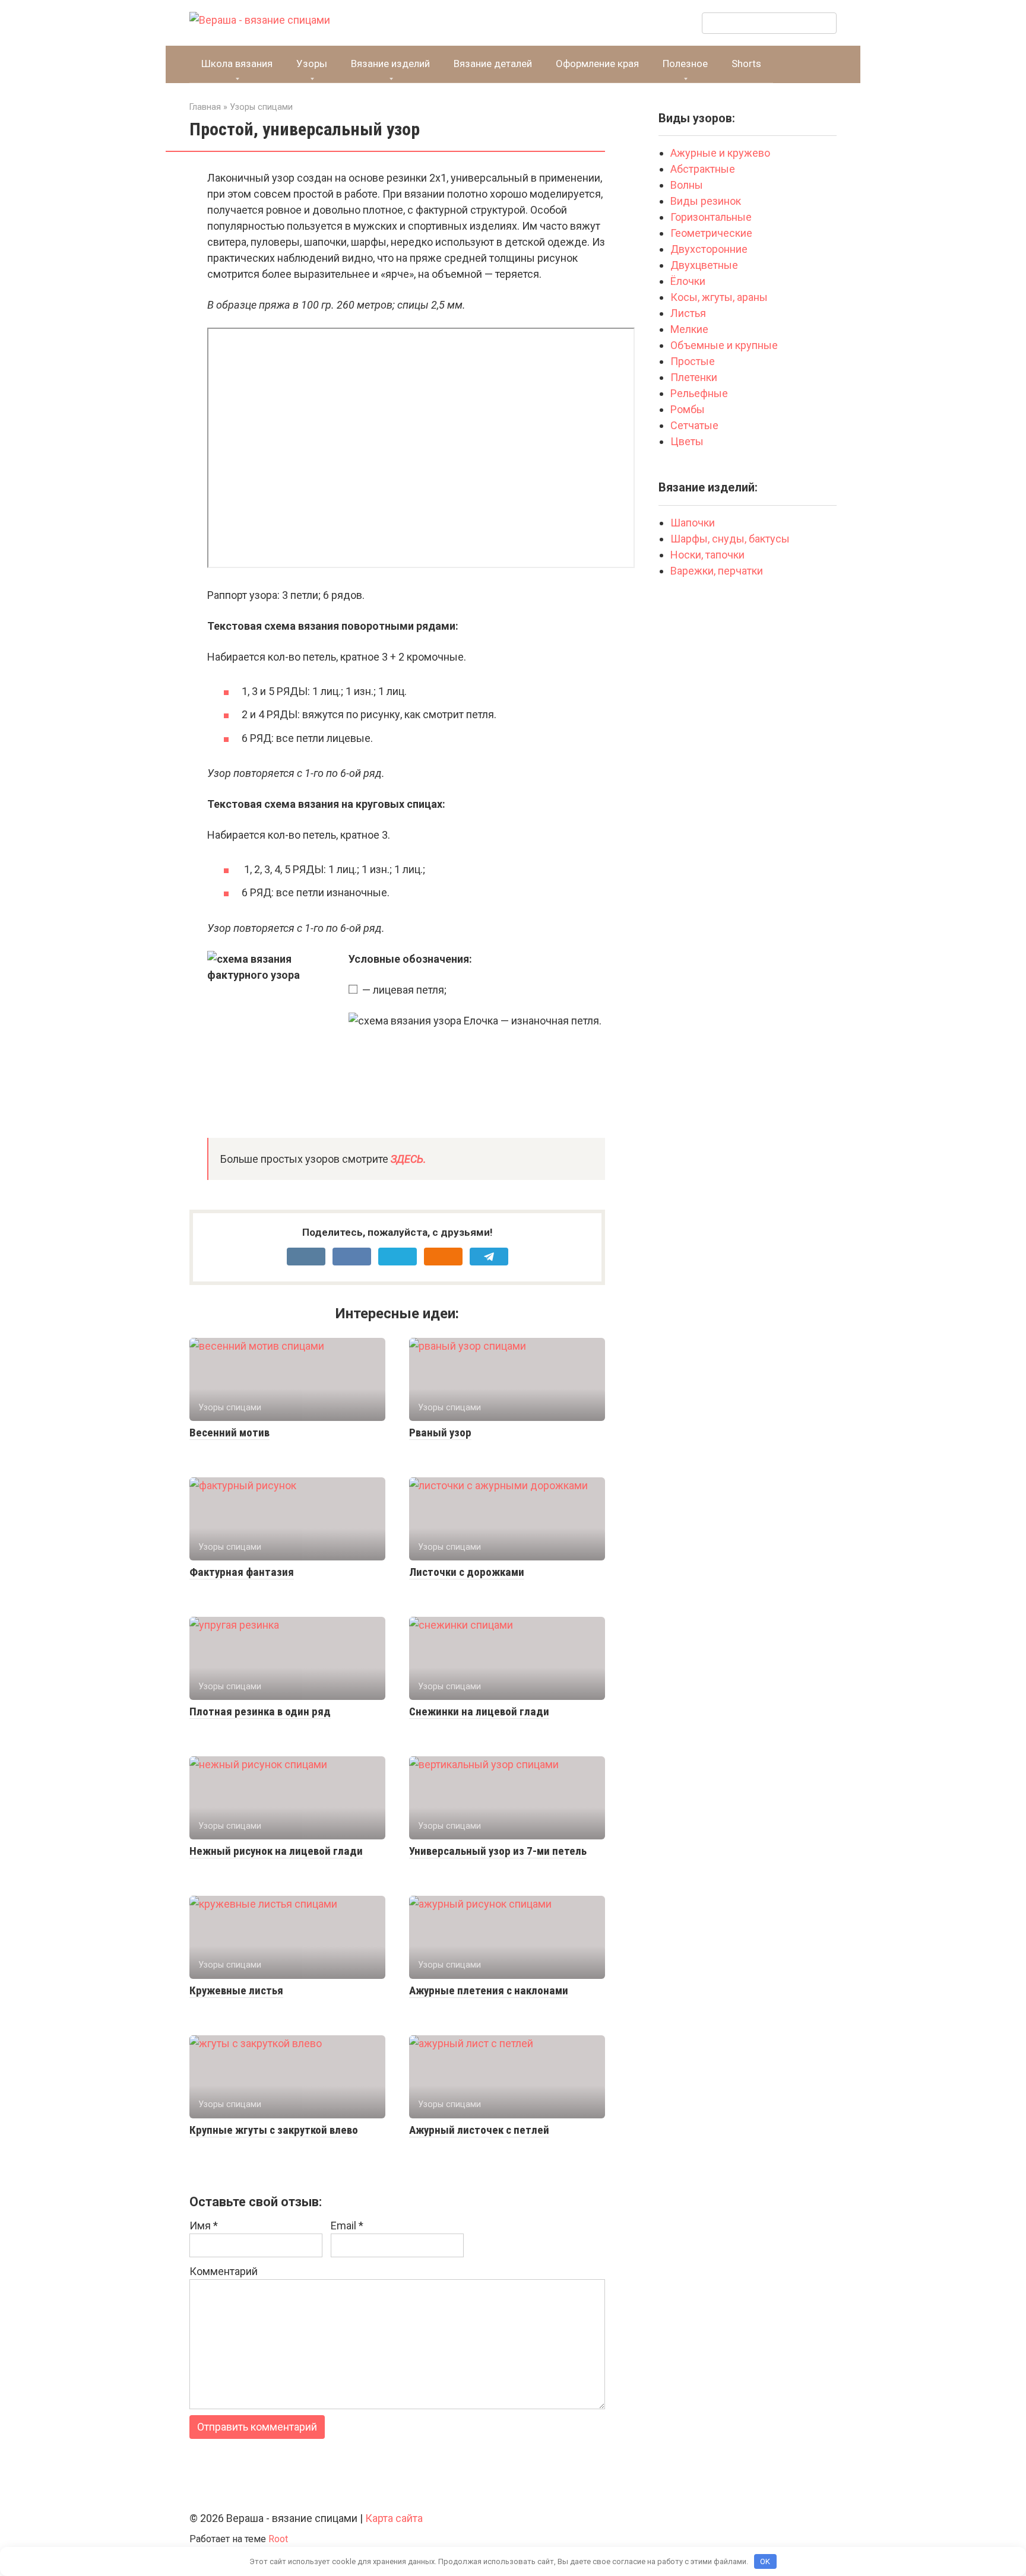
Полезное (685, 64)
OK (765, 2561)
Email (347, 2226)
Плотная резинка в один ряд (260, 1711)
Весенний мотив (229, 1433)
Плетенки (694, 377)
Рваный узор (440, 1433)
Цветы (687, 441)
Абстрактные (704, 169)
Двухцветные (704, 265)
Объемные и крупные (724, 345)
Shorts (746, 64)
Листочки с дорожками (467, 1572)
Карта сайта (394, 2518)
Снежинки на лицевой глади (479, 1711)
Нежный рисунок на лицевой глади (276, 1851)
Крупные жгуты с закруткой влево (274, 2130)
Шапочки (693, 523)
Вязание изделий (390, 64)
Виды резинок (706, 201)
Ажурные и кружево (720, 153)
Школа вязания (237, 64)
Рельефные (699, 393)
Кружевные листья (236, 1990)
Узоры (312, 64)
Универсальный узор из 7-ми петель (498, 1851)
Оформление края (597, 64)
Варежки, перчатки (717, 571)
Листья (688, 313)
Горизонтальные (711, 217)
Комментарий (224, 2271)
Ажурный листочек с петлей (479, 2130)
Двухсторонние (709, 249)
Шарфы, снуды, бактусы (730, 539)
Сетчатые (694, 425)
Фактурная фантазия (242, 1572)
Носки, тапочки (707, 555)
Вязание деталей (493, 64)
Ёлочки (688, 281)
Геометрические (711, 233)
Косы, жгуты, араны (720, 297)
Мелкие (689, 329)
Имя (204, 2226)
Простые (693, 361)
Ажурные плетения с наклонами (489, 1990)
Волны (688, 185)
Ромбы (688, 409)
